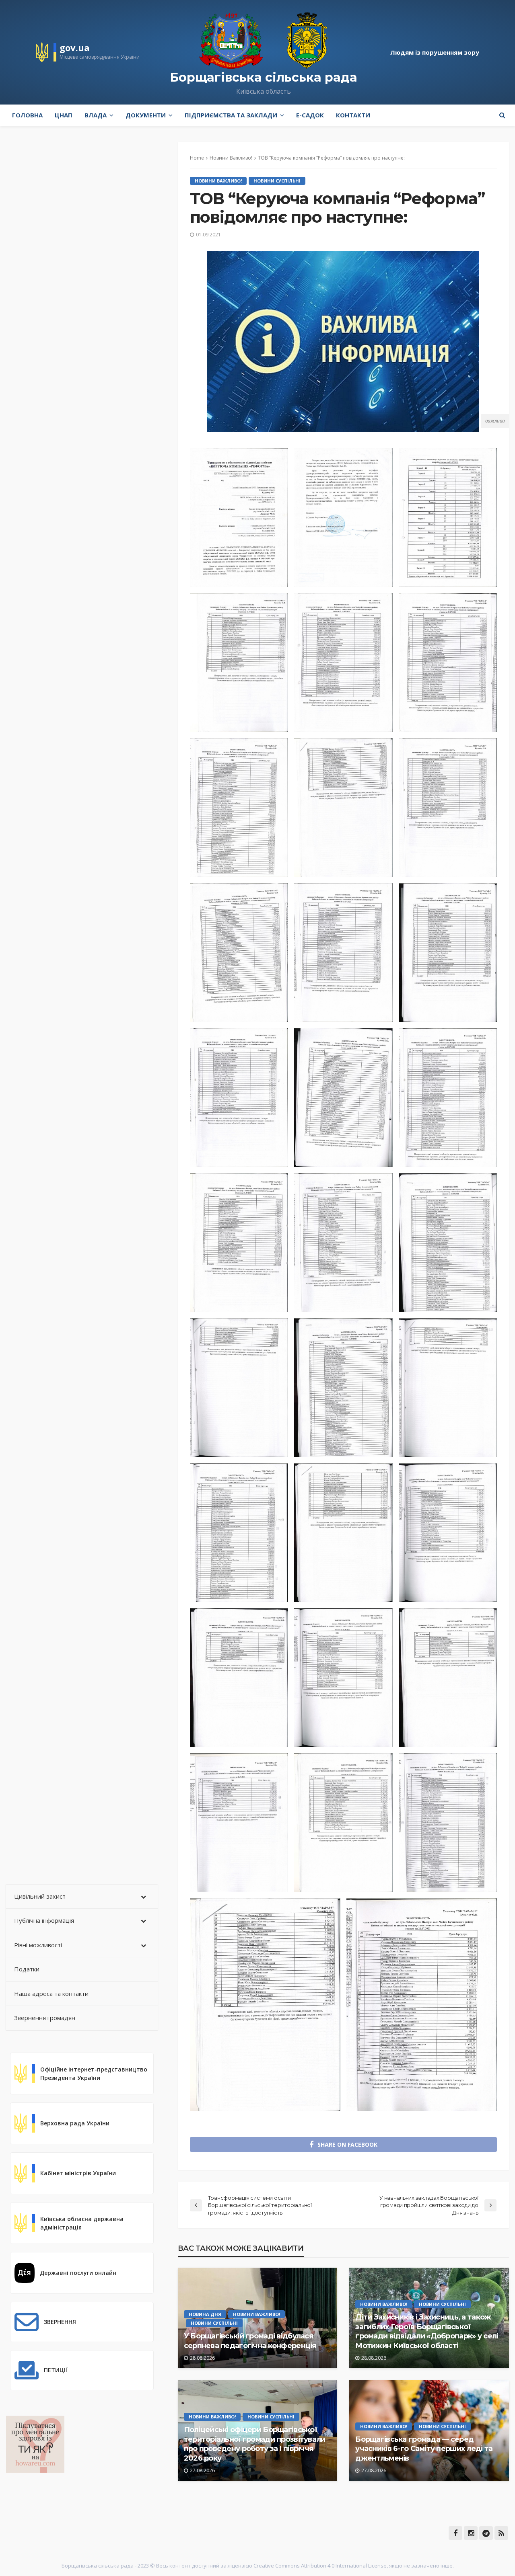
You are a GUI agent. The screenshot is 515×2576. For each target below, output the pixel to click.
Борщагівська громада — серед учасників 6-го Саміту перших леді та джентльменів (424, 2449)
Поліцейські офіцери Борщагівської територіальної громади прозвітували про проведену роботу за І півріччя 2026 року (255, 2444)
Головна (27, 115)
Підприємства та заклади (231, 115)
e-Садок (310, 115)
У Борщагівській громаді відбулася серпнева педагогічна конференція (250, 2341)
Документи (146, 115)
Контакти (353, 115)
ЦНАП (64, 115)
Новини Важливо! (218, 181)
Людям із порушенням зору (435, 52)
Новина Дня (205, 2314)
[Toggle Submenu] (144, 1897)
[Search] (502, 115)
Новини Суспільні (277, 181)
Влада (96, 115)
